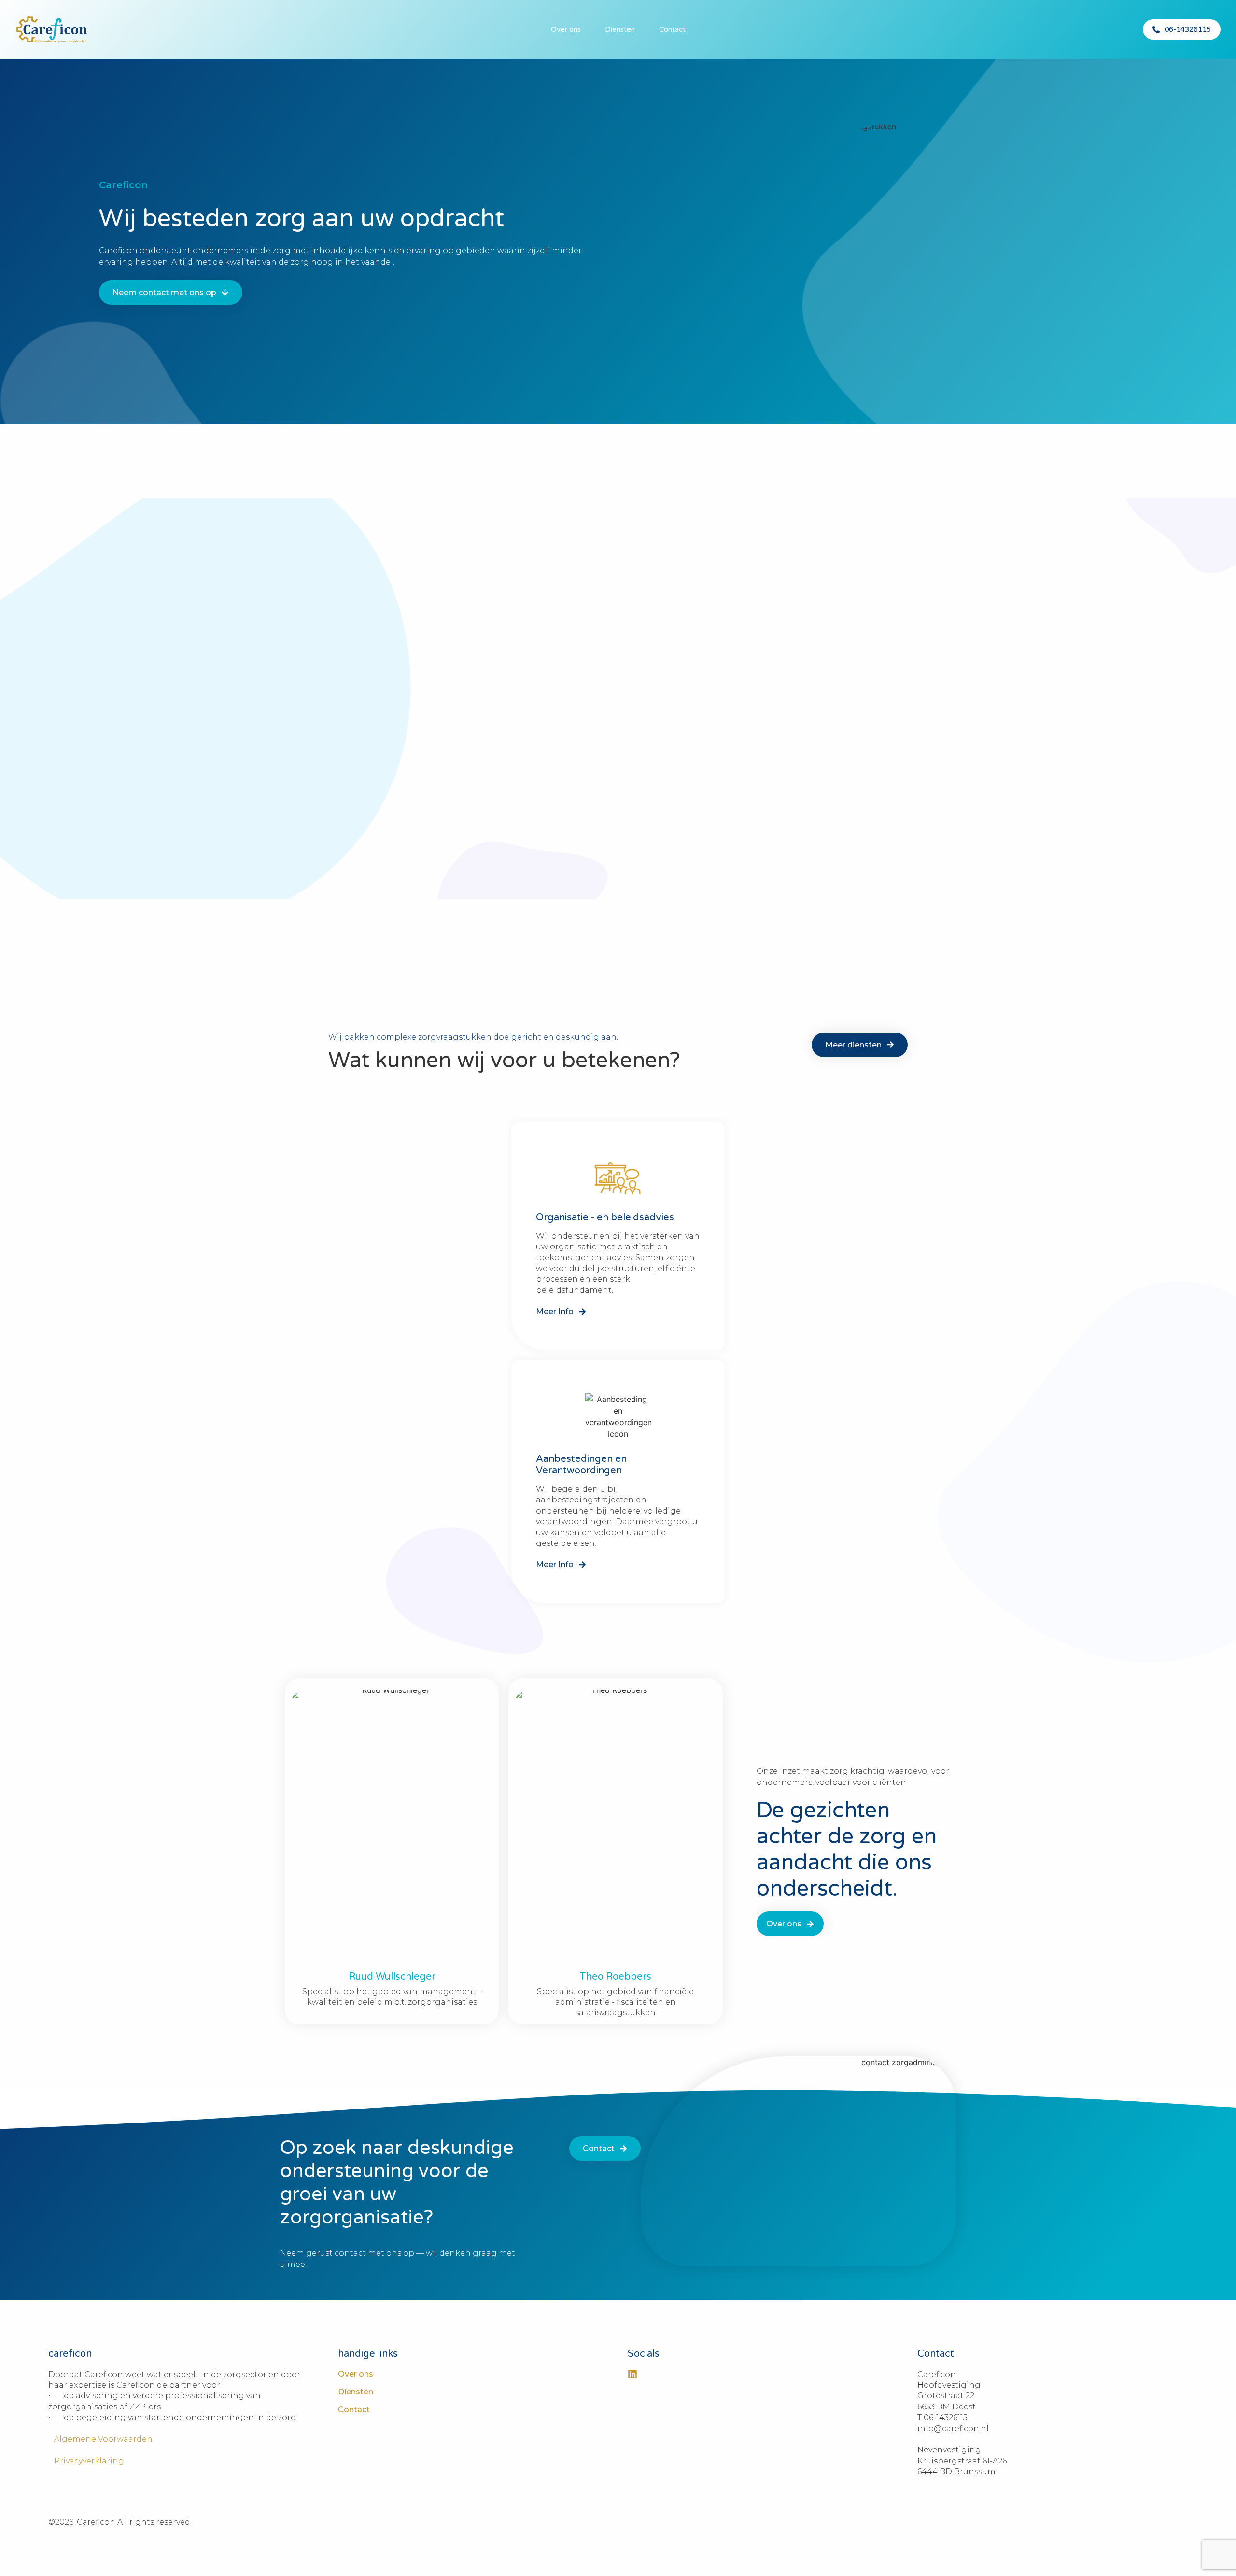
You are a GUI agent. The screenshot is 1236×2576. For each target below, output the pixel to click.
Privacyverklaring (86, 2461)
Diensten (620, 29)
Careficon (123, 185)
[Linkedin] (632, 2374)
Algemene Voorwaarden (100, 2439)
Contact (672, 29)
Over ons (566, 29)
